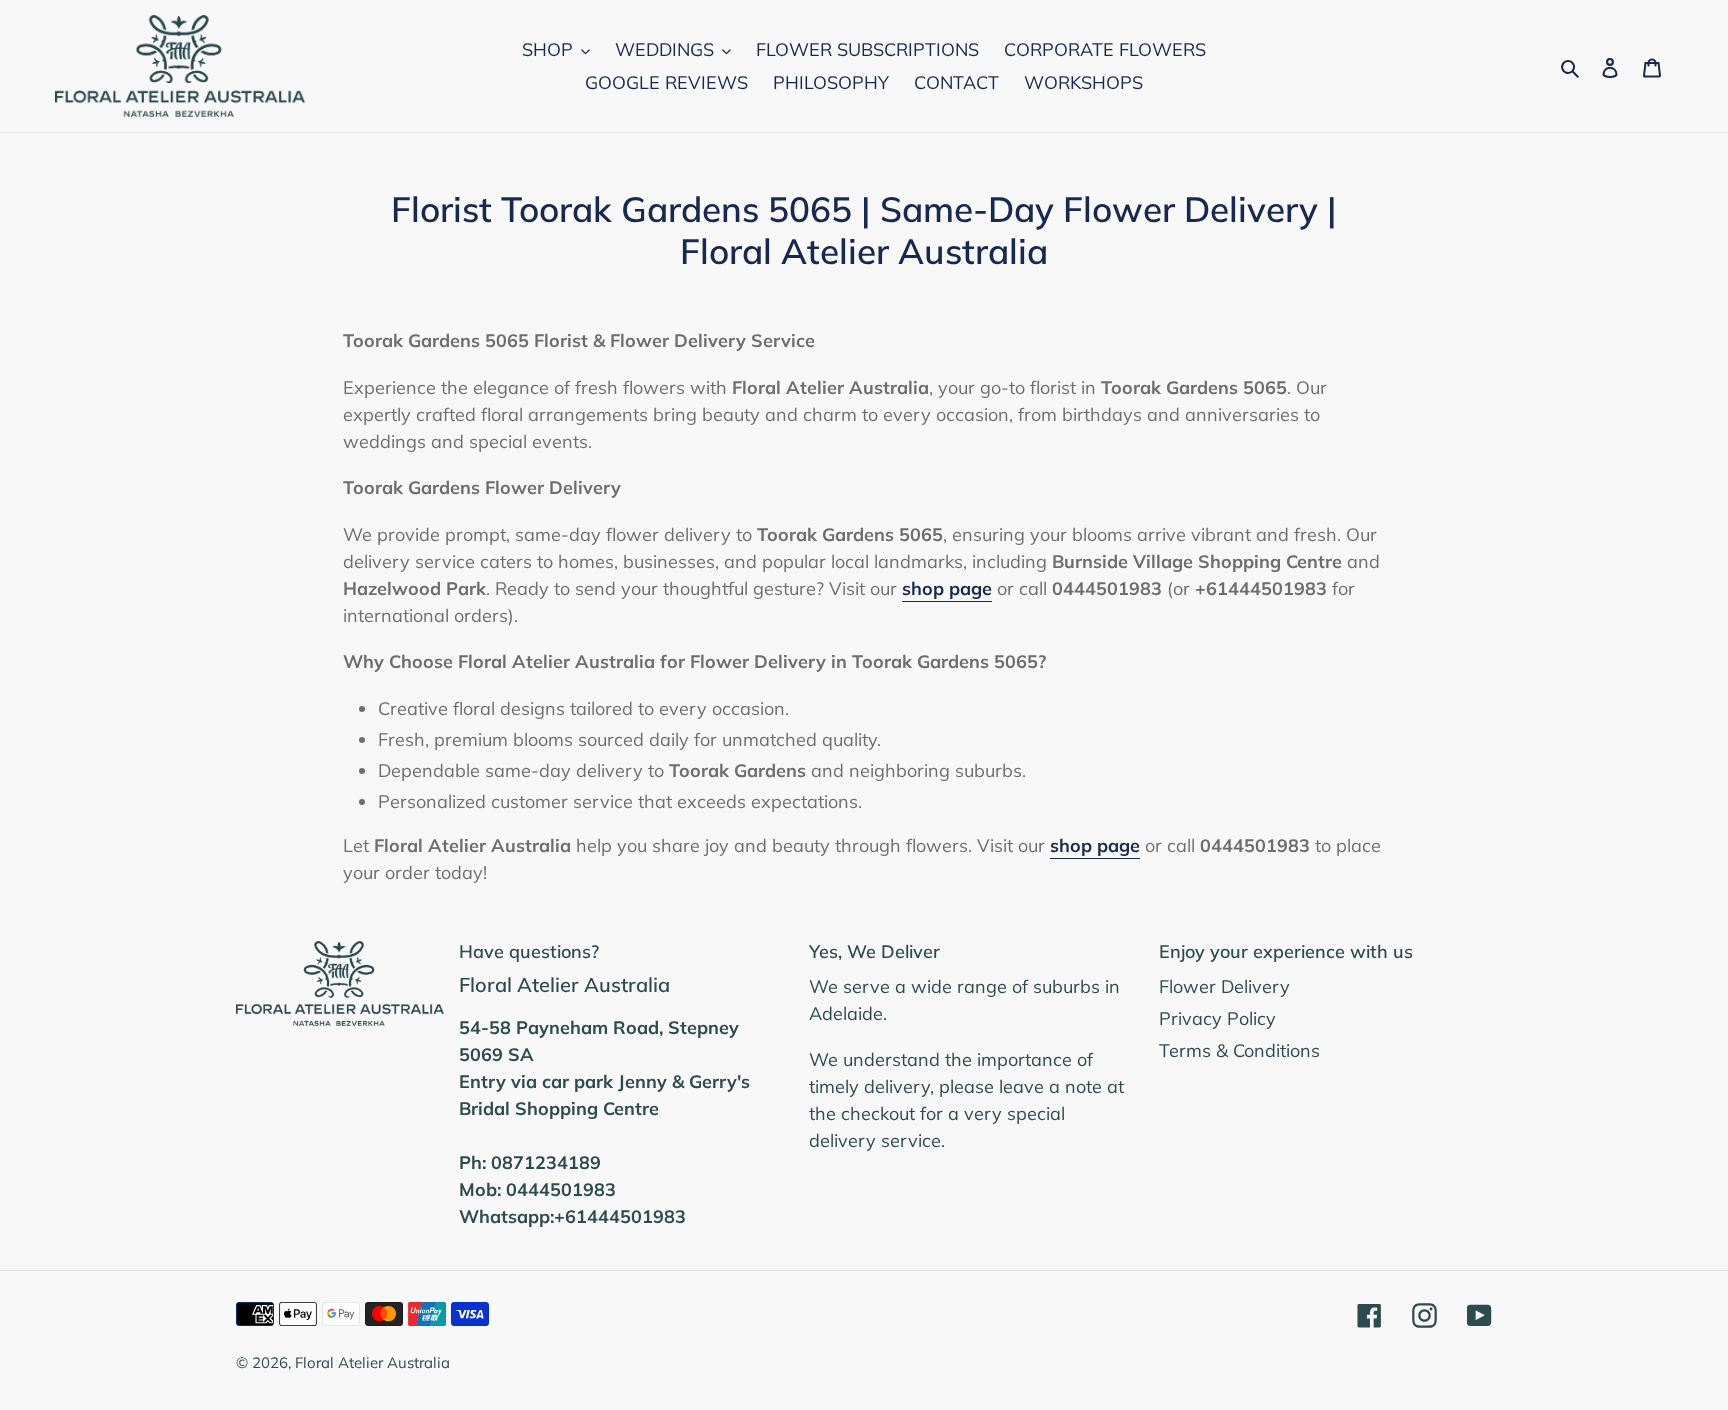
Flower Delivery (1224, 986)
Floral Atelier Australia (372, 1362)
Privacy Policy (1217, 1018)
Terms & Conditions (1239, 1050)
